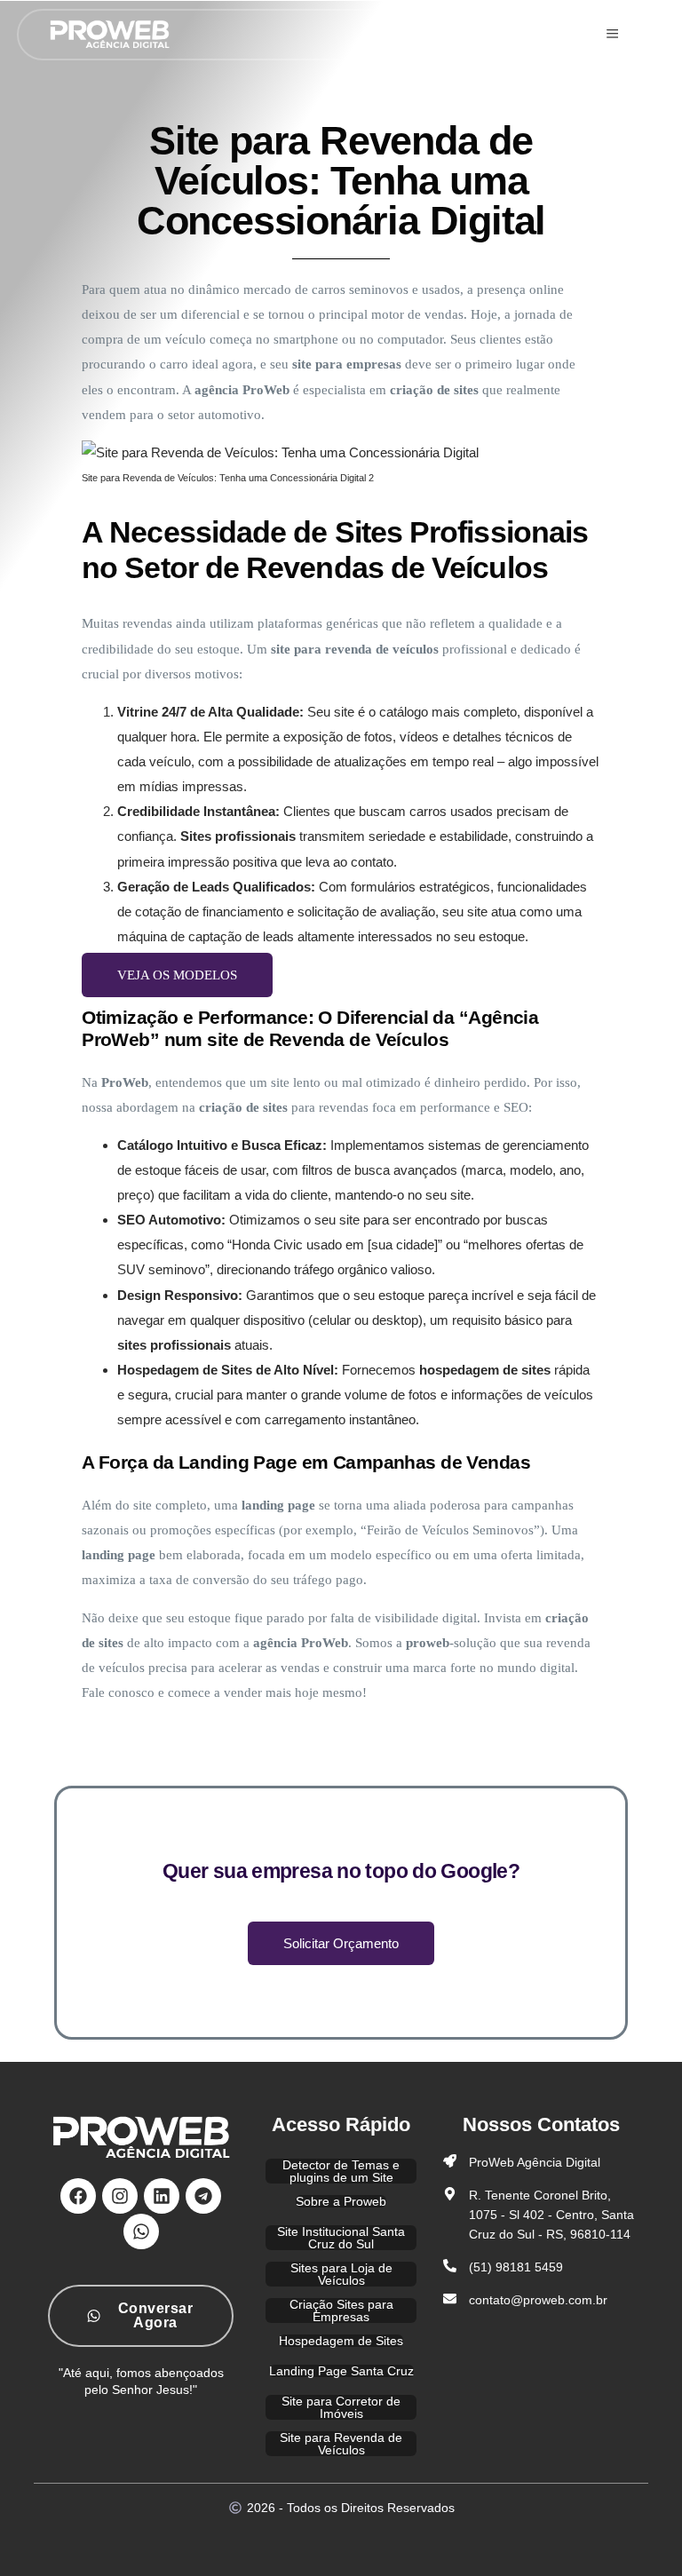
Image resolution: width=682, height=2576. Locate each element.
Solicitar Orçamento (341, 1943)
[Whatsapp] (141, 2231)
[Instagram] (120, 2195)
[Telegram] (203, 2195)
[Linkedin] (162, 2195)
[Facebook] (78, 2195)
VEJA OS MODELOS (177, 975)
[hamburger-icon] (612, 35)
